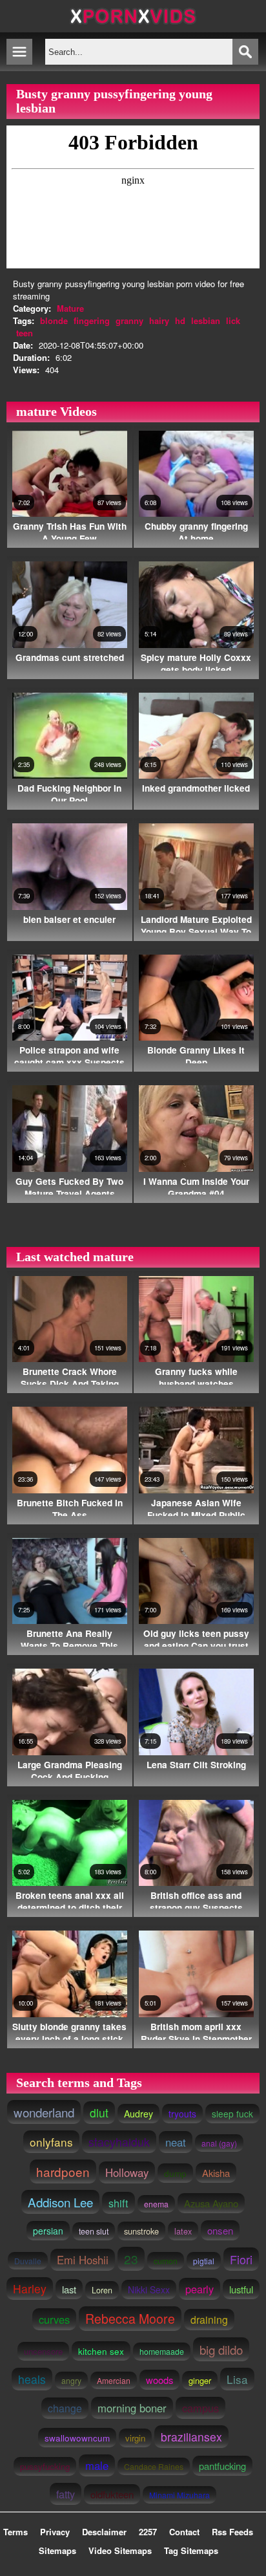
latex (183, 2231)
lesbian (206, 320)
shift (118, 2203)
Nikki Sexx (149, 2289)
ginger (200, 2380)
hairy (159, 320)
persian (48, 2231)
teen (25, 333)
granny (129, 320)
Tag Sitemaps (191, 2550)
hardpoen (63, 2171)
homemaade (162, 2352)
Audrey (138, 2114)
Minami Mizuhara (179, 2495)
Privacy (55, 2532)
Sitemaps (57, 2550)
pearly (200, 2289)
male (97, 2465)
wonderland (44, 2112)
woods (159, 2380)
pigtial (204, 2261)
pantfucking (222, 2466)
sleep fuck (232, 2114)
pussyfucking (45, 2466)
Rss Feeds (232, 2532)
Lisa (237, 2379)
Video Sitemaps (120, 2550)
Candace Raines (154, 2466)
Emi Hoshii (83, 2260)
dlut (99, 2113)
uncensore (43, 2351)
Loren (102, 2290)
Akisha (216, 2173)
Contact (184, 2532)
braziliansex (191, 2437)
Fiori (241, 2259)
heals (32, 2379)
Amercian (114, 2380)
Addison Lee (60, 2202)
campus (200, 2408)
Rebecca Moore (130, 2319)
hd (180, 320)
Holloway (127, 2172)
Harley (30, 2289)
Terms (15, 2532)
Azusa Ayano (211, 2203)
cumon (166, 2261)
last (69, 2289)
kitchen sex (101, 2351)
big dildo (221, 2349)
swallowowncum (77, 2438)
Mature (70, 308)
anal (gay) (219, 2143)
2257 (148, 2532)
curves (54, 2319)
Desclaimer (104, 2532)
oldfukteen (112, 2494)
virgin (135, 2438)
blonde (54, 320)
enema (156, 2204)
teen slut (94, 2231)
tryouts (182, 2114)
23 (131, 2259)
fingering (92, 320)
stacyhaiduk (119, 2142)
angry (71, 2380)
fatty (66, 2494)
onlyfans (51, 2142)
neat (176, 2142)
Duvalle (28, 2261)
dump (175, 2173)
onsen (220, 2230)
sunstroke (141, 2231)
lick (233, 320)
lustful (241, 2289)
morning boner (132, 2408)
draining (209, 2320)
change (65, 2408)
